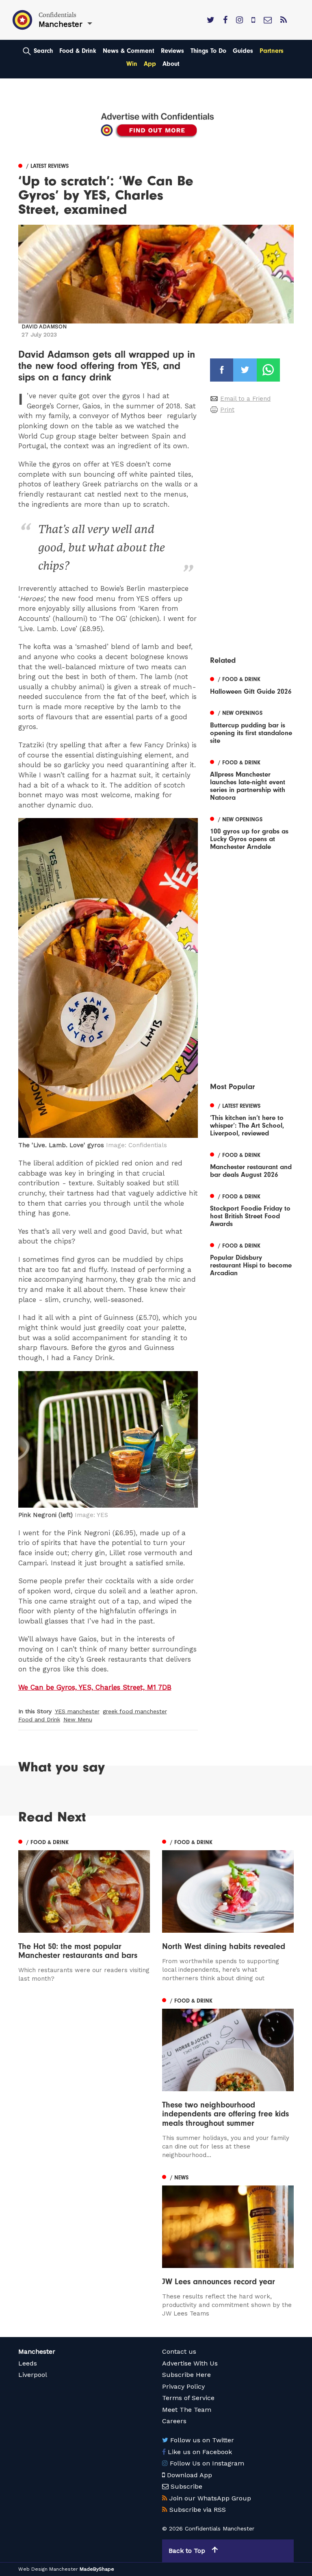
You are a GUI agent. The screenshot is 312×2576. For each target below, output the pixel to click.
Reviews (172, 51)
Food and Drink (39, 1719)
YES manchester (77, 1711)
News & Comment (129, 51)
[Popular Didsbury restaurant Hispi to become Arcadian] (252, 1258)
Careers (174, 2421)
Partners (272, 51)
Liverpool (33, 2375)
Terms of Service (188, 2398)
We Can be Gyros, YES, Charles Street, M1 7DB (95, 1687)
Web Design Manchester (48, 2569)
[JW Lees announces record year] (228, 2245)
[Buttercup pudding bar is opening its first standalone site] (252, 726)
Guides (243, 51)
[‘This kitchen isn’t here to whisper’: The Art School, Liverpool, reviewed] (252, 1119)
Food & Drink (78, 51)
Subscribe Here (186, 2375)
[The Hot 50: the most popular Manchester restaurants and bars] (84, 1910)
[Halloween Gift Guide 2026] (252, 685)
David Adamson (44, 327)
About (171, 64)
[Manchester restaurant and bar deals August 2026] (252, 1164)
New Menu (78, 1719)
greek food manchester (135, 1711)
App (150, 64)
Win (132, 64)
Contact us (179, 2351)
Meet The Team (187, 2410)
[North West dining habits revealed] (228, 1910)
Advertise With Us (190, 2363)
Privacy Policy (183, 2386)
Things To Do (208, 51)
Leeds (28, 2363)
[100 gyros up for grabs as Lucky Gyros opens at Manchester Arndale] (252, 832)
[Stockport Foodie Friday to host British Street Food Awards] (252, 1209)
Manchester (37, 2351)
